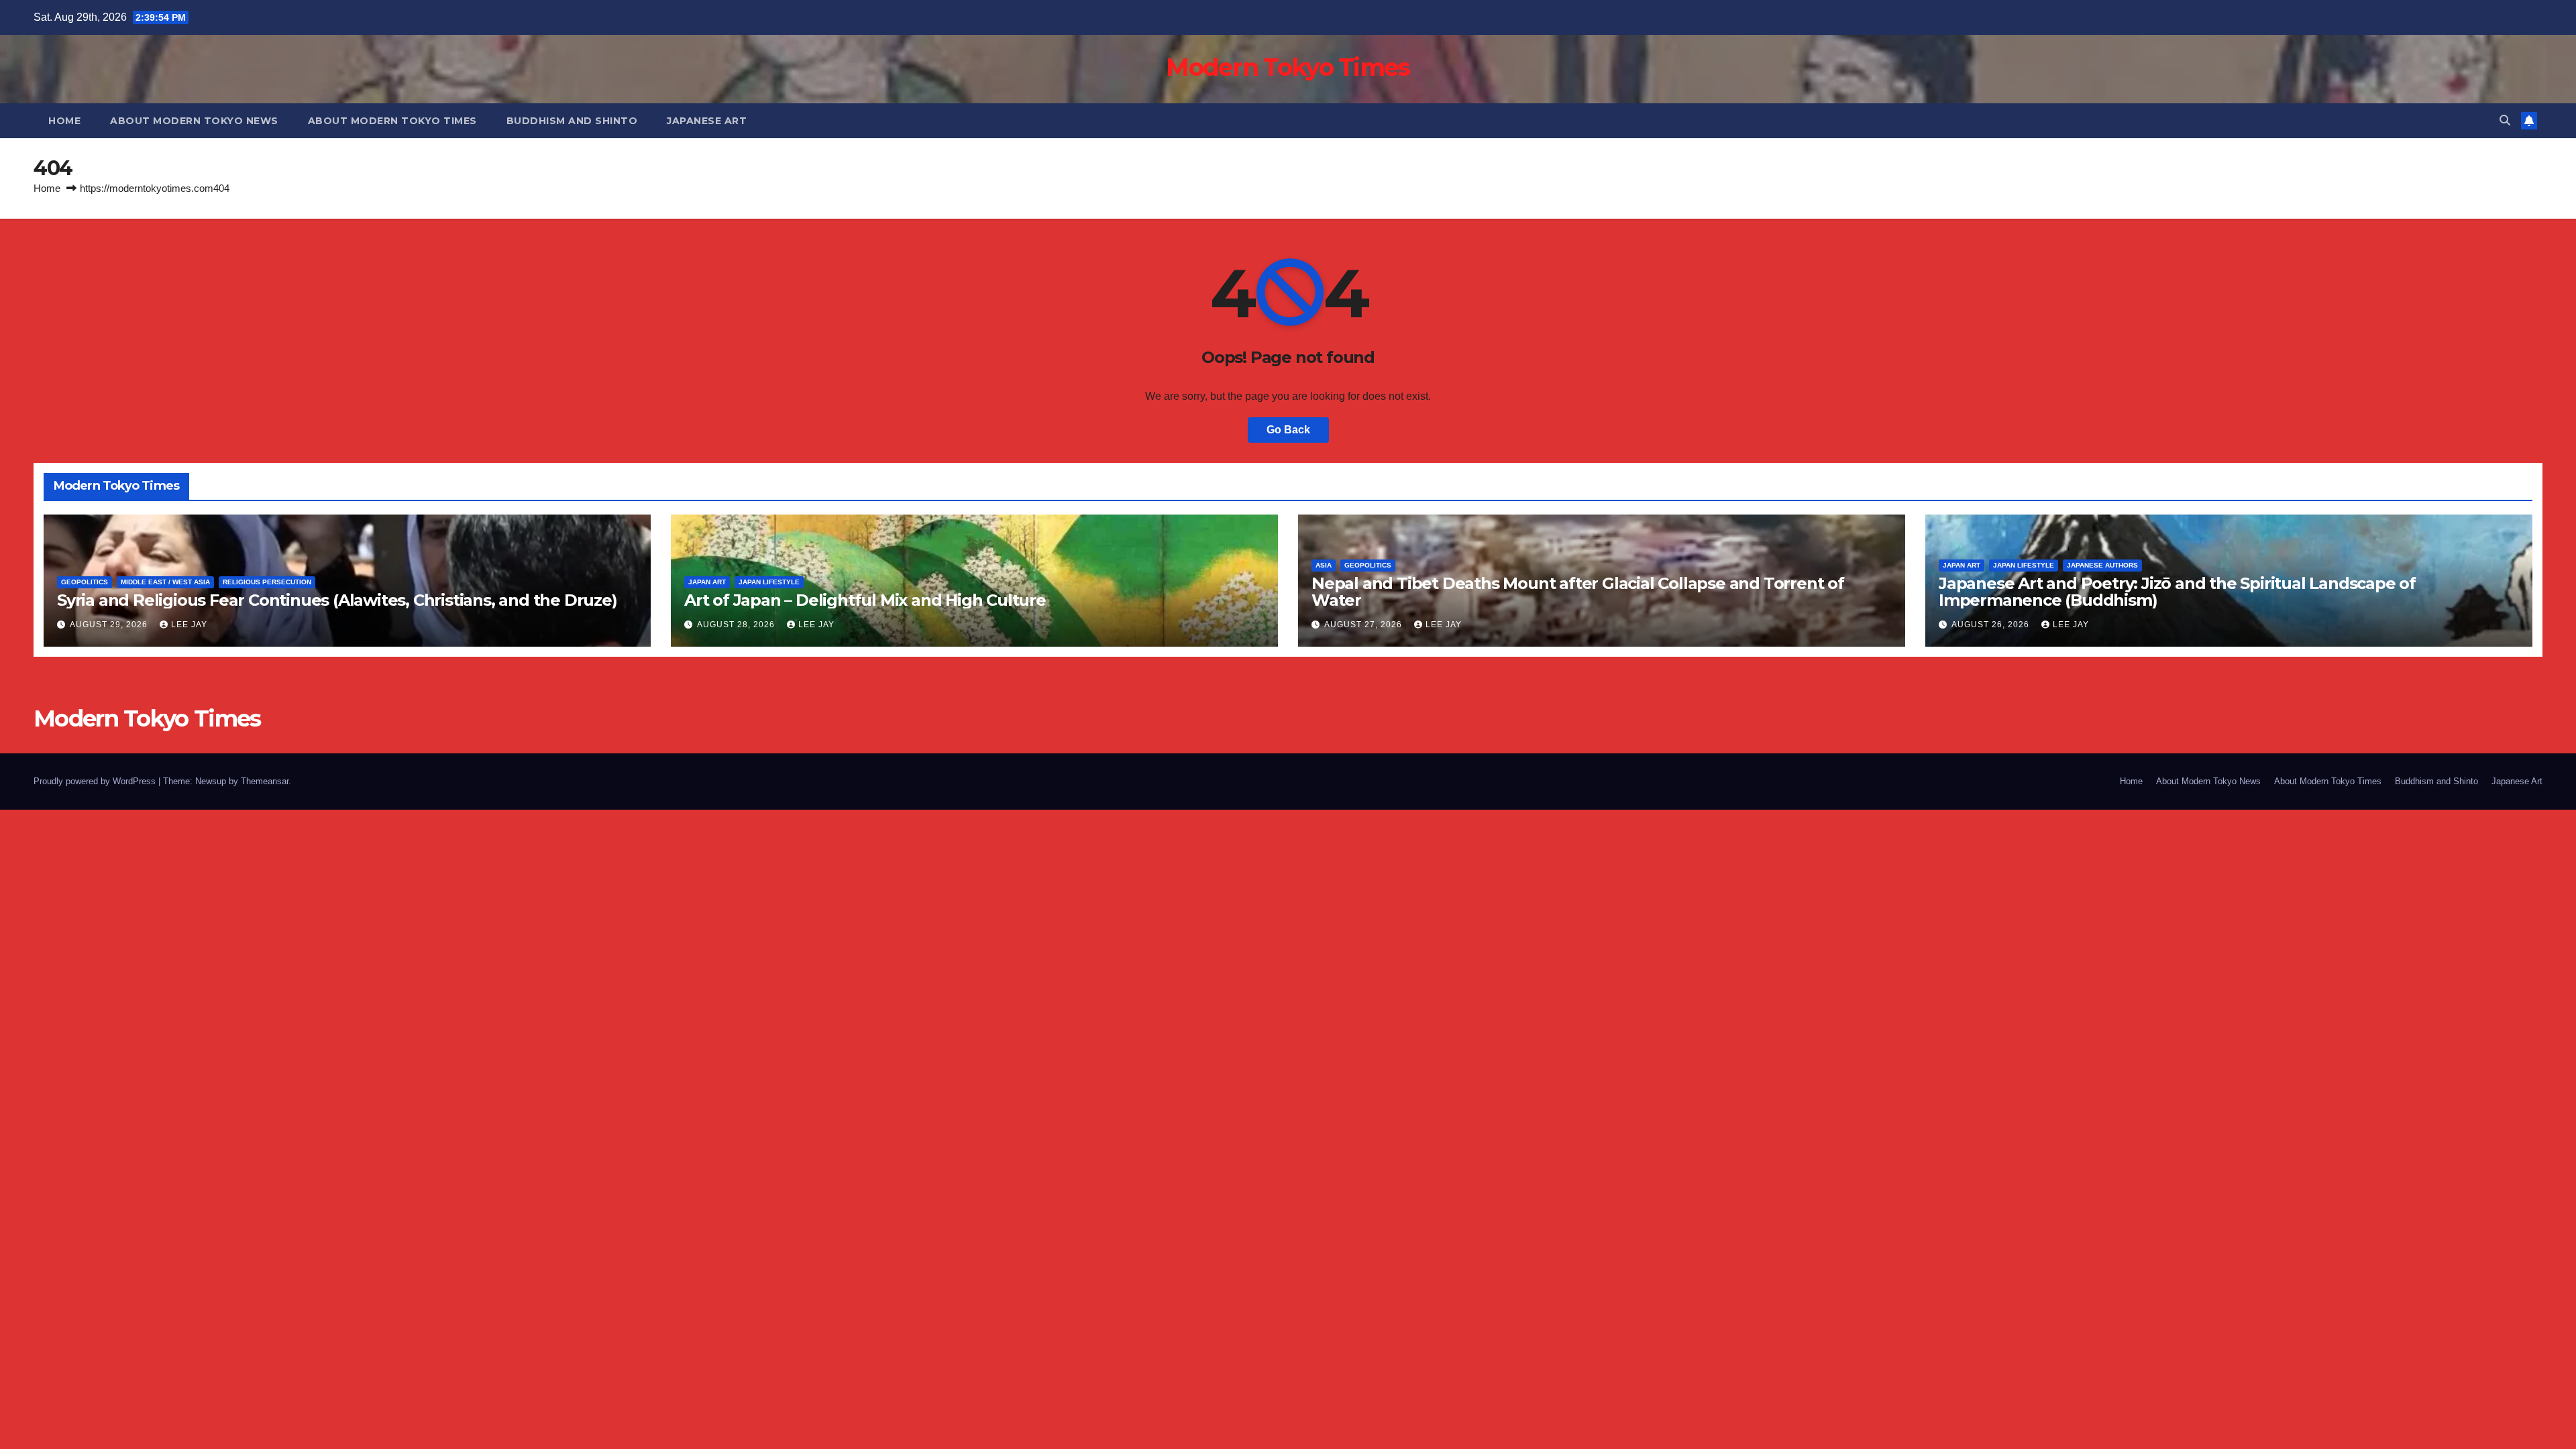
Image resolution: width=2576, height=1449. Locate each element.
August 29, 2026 (110, 625)
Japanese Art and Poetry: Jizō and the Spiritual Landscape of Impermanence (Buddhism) (2177, 592)
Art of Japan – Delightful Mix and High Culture (865, 600)
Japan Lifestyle (769, 582)
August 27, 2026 (1364, 625)
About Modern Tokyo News (194, 121)
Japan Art (707, 582)
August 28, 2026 (737, 625)
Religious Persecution (267, 582)
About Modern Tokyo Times (392, 121)
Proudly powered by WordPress (96, 781)
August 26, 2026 (1992, 625)
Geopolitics (85, 582)
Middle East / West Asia (165, 582)
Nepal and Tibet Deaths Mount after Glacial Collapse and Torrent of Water (1578, 592)
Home (64, 121)
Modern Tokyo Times (1288, 67)
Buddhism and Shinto (572, 121)
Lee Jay (189, 625)
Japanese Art (707, 121)
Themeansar (265, 781)
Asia (1324, 565)
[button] (2505, 120)
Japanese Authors (2102, 565)
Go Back (1288, 430)
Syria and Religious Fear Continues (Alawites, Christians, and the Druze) (337, 600)
